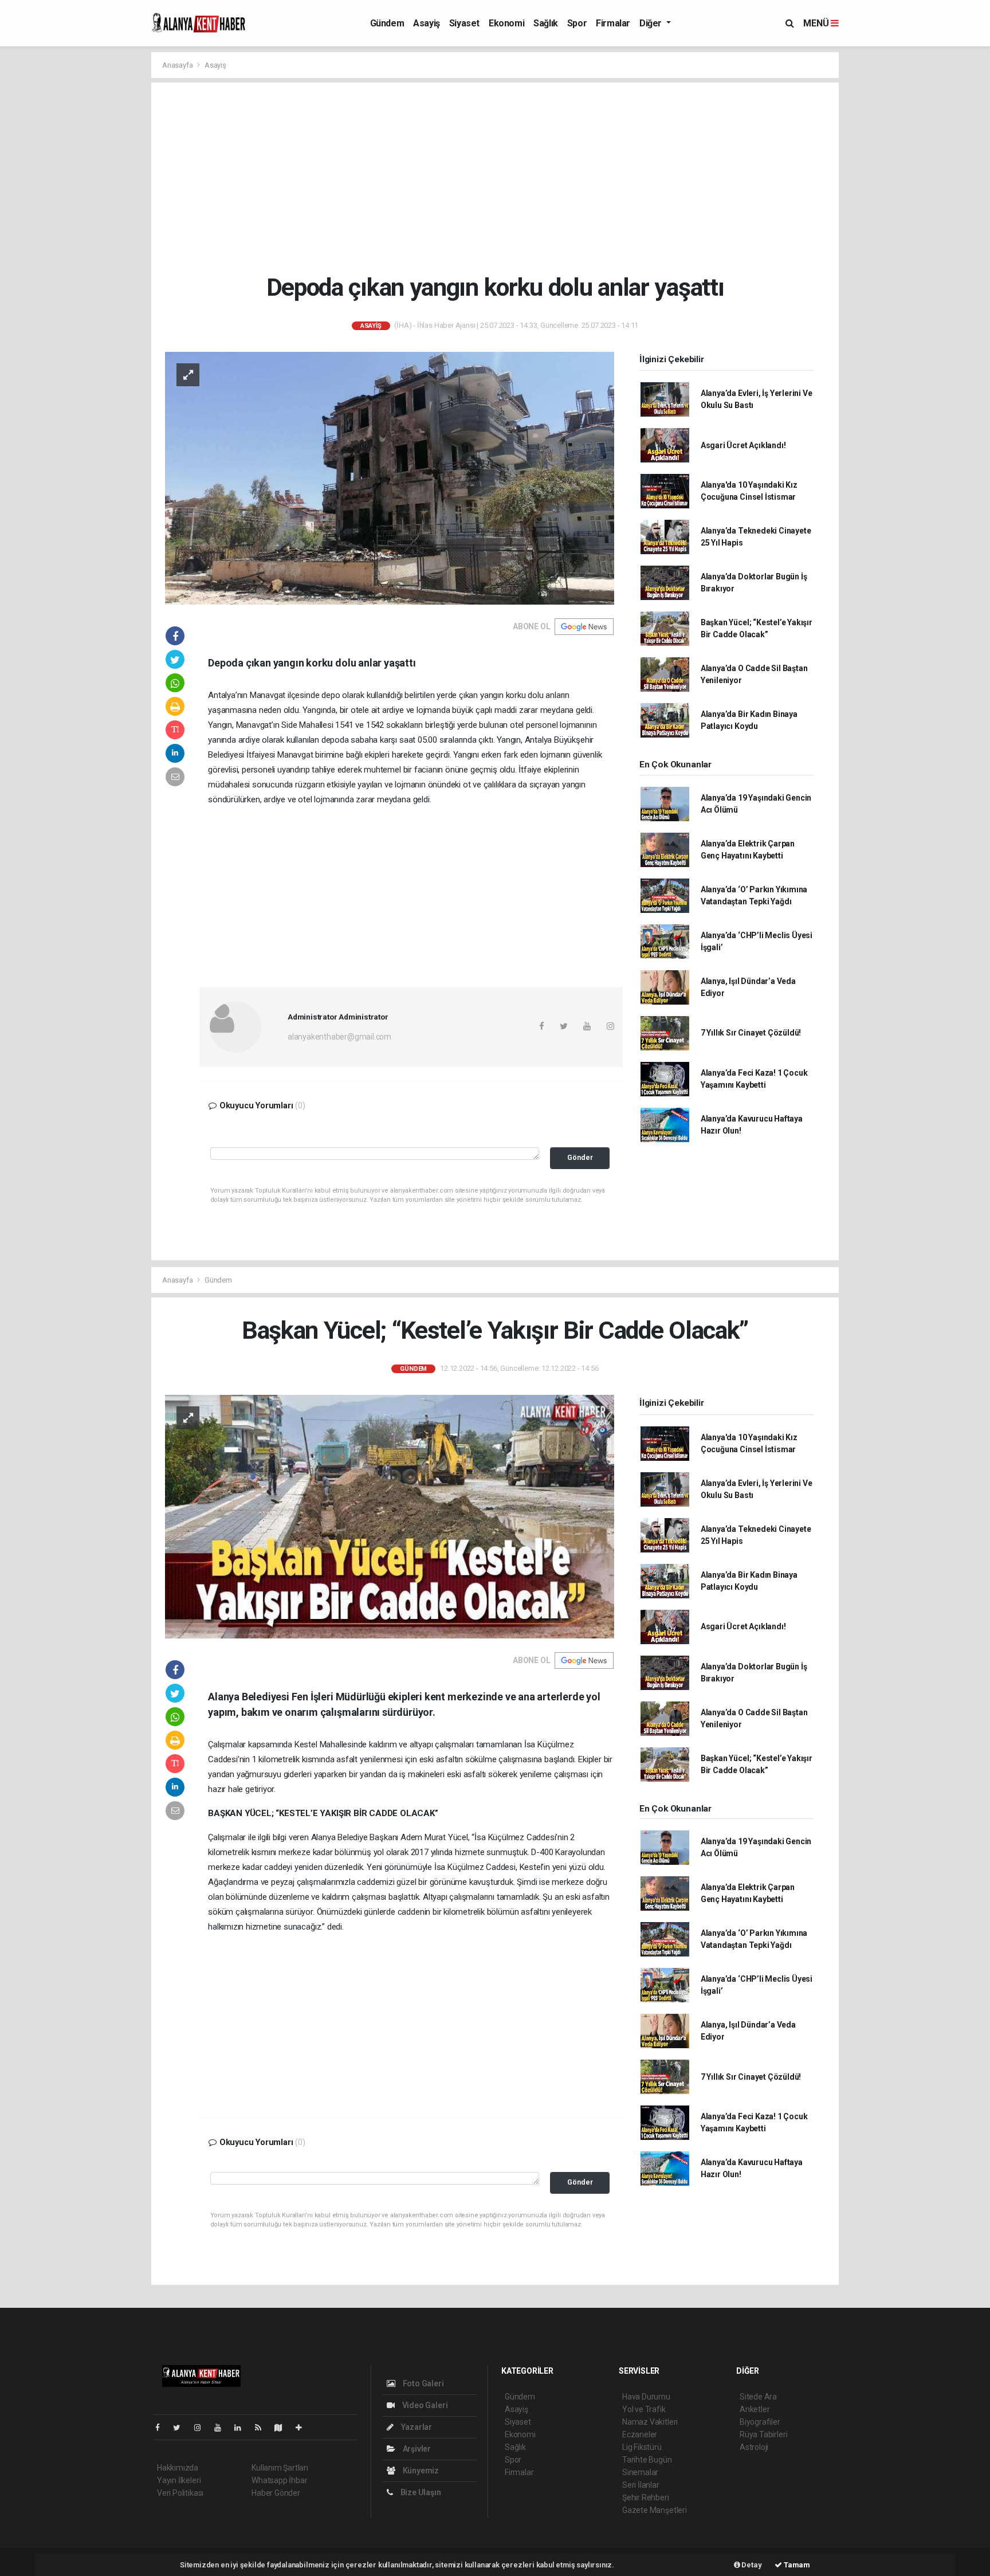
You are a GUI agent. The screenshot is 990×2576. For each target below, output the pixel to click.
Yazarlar (416, 2427)
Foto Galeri (423, 2383)
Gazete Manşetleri (655, 2510)
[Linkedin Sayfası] (242, 2428)
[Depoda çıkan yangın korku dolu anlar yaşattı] (390, 477)
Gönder (580, 1157)
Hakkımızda (178, 2468)
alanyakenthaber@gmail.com (339, 1037)
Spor (577, 23)
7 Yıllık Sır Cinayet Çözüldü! (751, 1033)
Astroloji (754, 2447)
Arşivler (416, 2449)
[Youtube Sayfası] (222, 2428)
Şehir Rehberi (646, 2497)
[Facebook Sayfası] (162, 2428)
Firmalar (613, 23)
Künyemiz (420, 2471)
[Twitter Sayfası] (181, 2428)
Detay (751, 2565)
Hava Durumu (646, 2397)
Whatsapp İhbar (279, 2480)
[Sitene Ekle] (303, 2428)
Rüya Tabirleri (763, 2434)
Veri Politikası (180, 2493)
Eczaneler (640, 2434)
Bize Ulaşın (420, 2492)
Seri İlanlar (641, 2485)
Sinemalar (640, 2472)
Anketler (755, 2409)
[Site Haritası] (283, 2428)
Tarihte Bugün (647, 2460)
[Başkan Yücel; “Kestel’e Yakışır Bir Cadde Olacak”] (390, 1516)
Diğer (652, 23)
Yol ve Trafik (644, 2409)
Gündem (387, 23)
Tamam (796, 2565)
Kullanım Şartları (280, 2468)
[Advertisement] (504, 178)
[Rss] (263, 2428)
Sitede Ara (758, 2397)
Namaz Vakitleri (650, 2422)
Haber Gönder (276, 2493)
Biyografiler (760, 2422)
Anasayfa (178, 65)
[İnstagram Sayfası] (202, 2428)
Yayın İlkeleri (179, 2480)
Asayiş (427, 23)
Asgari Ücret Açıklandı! (743, 445)
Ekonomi (506, 23)
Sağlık (546, 23)
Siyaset (464, 23)
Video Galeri (424, 2405)
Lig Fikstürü (642, 2447)
